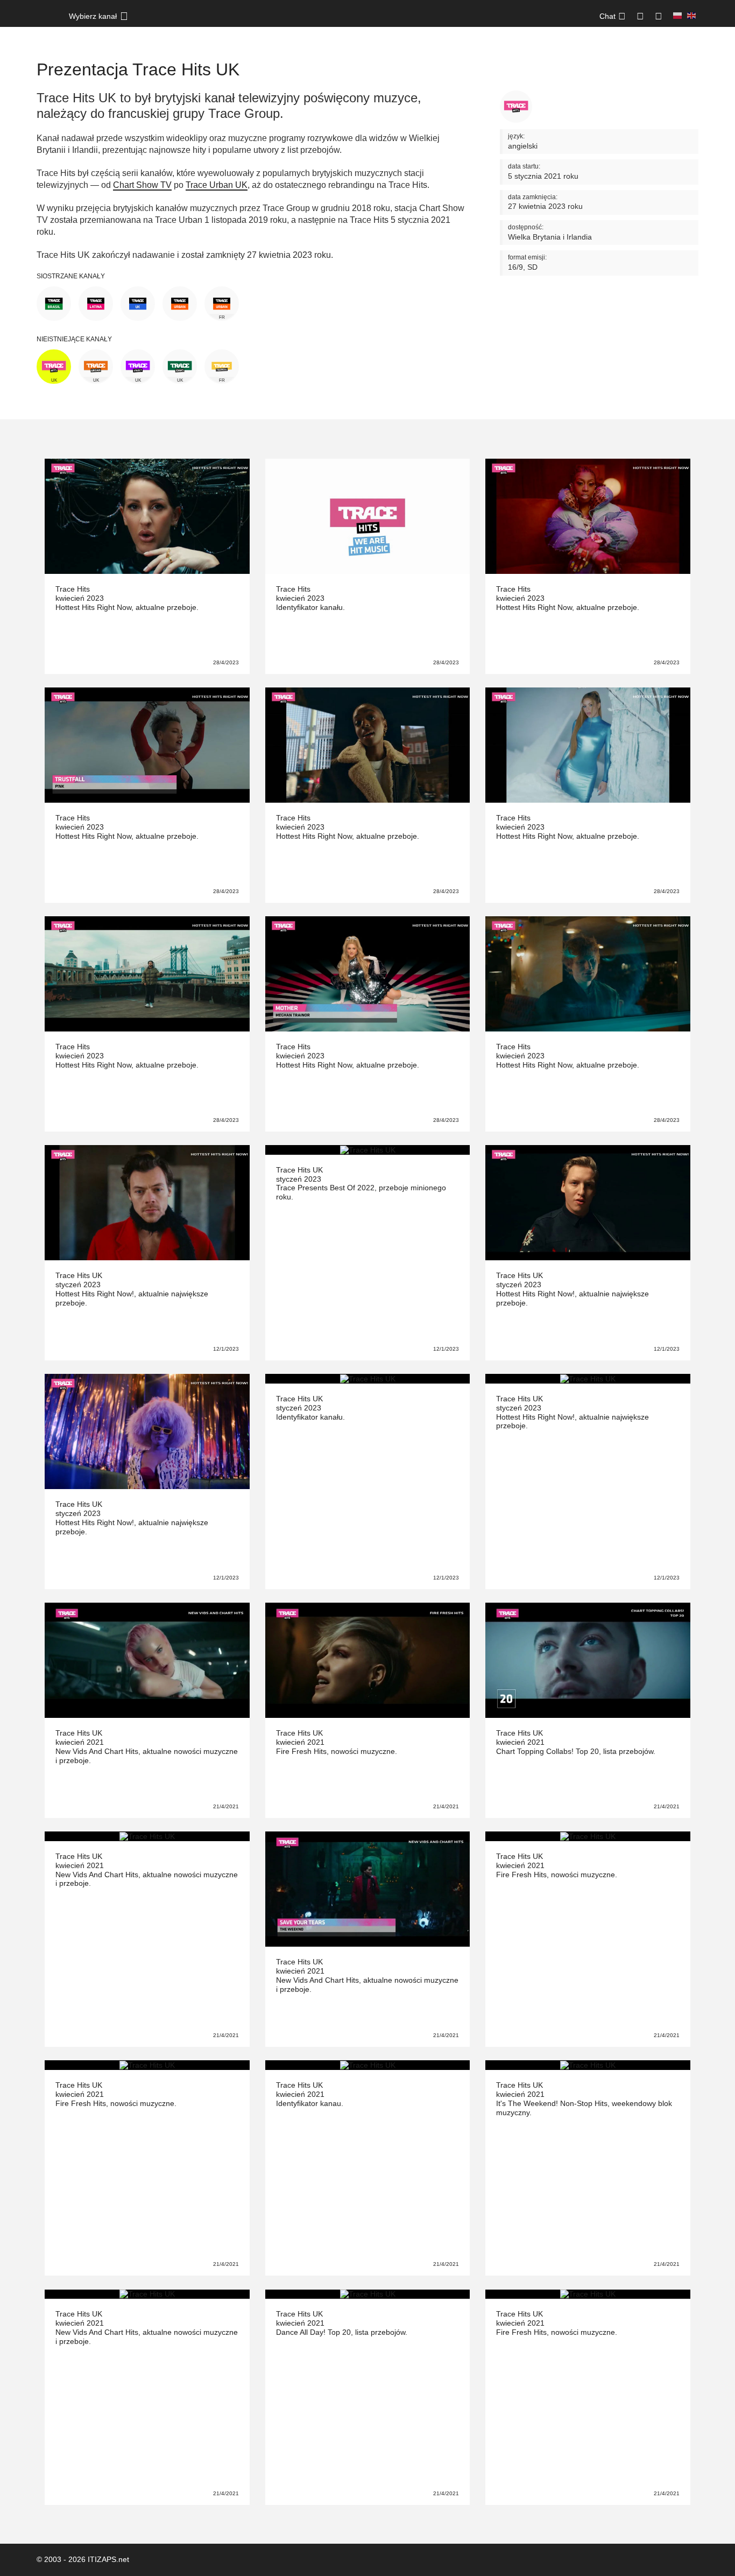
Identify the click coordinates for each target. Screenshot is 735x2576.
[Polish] (677, 16)
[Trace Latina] (96, 303)
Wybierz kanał (93, 16)
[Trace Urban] (180, 303)
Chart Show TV (142, 185)
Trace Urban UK (217, 185)
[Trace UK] (138, 303)
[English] (691, 16)
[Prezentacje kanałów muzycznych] (47, 22)
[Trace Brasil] (54, 303)
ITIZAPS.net (108, 2559)
